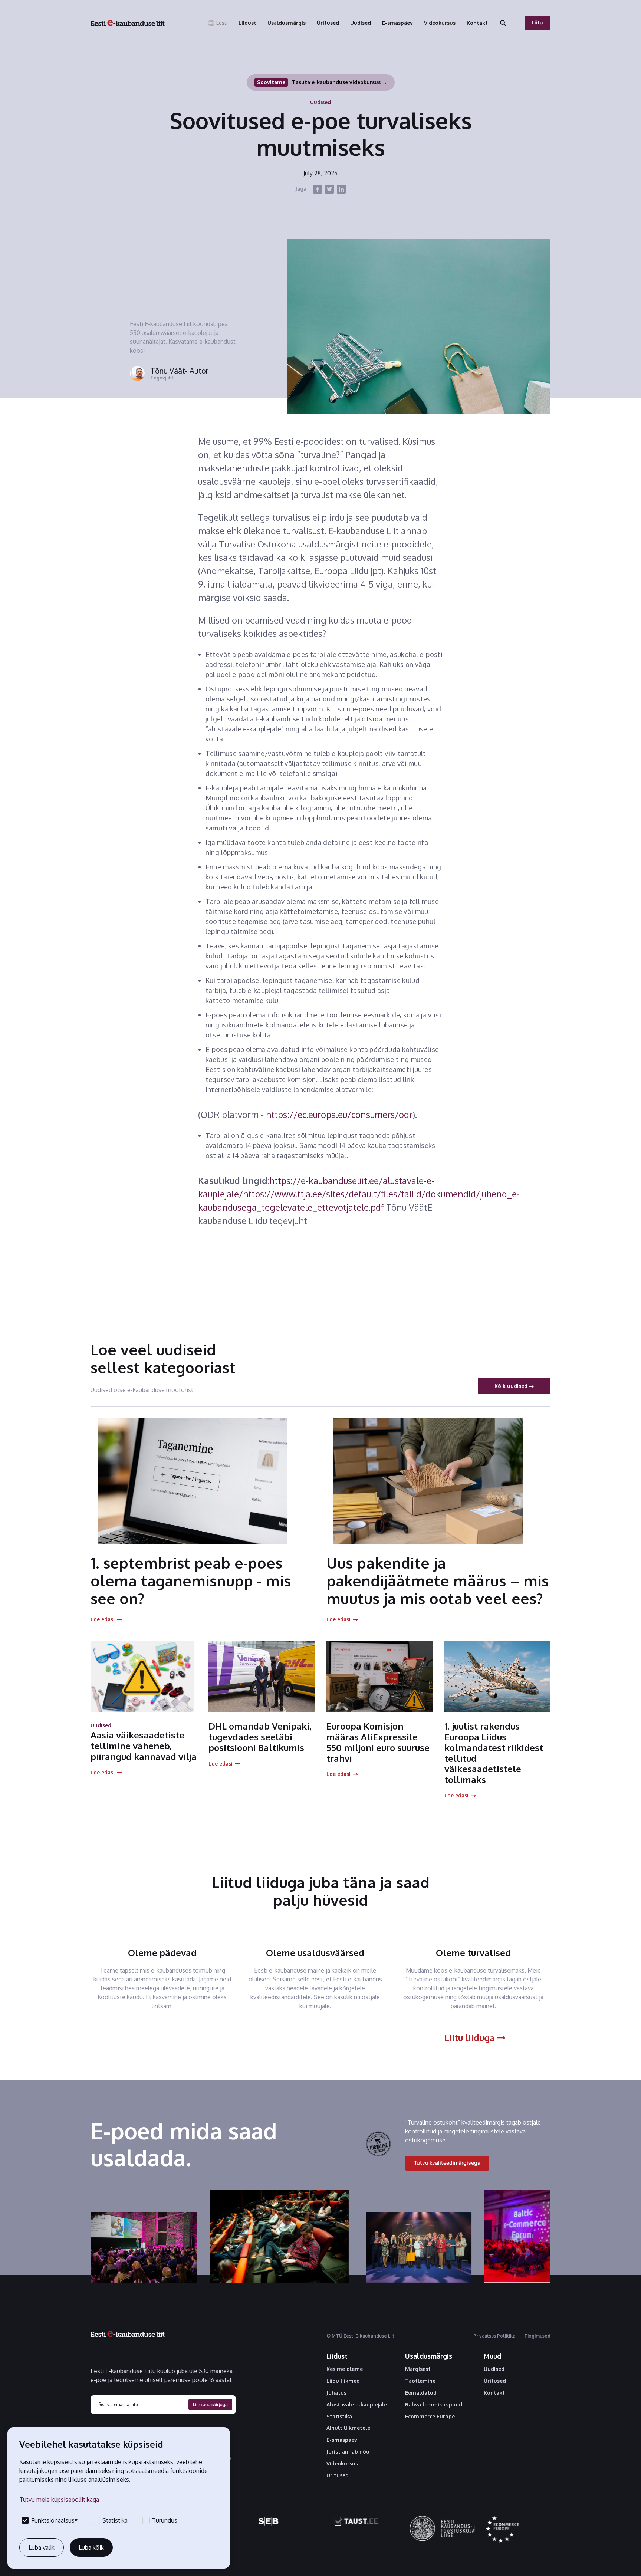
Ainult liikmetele (348, 2428)
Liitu (538, 22)
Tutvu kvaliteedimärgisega (447, 2163)
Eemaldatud (421, 2393)
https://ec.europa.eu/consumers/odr (339, 1114)
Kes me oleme (345, 2369)
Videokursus (342, 2464)
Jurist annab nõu (348, 2452)
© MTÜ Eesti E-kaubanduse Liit (360, 2336)
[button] (217, 23)
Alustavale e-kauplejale (357, 2405)
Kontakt (494, 2393)
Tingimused (537, 2336)
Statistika (339, 2417)
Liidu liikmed (343, 2381)
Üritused (338, 2475)
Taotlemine (420, 2381)
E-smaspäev (342, 2440)
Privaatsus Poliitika (494, 2336)
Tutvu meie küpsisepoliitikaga (59, 2500)
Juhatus (336, 2393)
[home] (128, 23)
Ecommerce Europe (430, 2417)
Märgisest (418, 2369)
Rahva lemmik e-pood (434, 2405)
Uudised (494, 2369)
